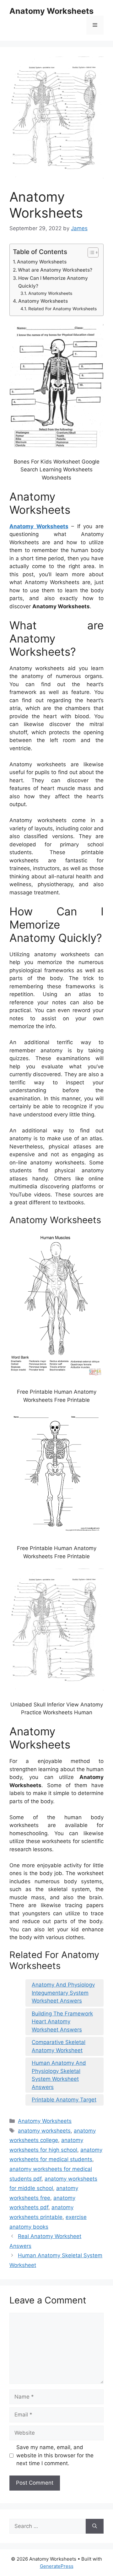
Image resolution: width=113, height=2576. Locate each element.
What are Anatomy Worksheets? (55, 270)
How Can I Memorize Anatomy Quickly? (53, 282)
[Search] (95, 2526)
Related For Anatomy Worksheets (62, 309)
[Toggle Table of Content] (90, 252)
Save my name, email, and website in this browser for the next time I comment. (55, 2455)
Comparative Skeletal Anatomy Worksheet (59, 2046)
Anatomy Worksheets (51, 11)
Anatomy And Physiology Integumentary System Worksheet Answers (63, 1993)
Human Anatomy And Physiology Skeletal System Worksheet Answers (59, 2075)
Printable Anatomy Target (64, 2100)
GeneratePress (57, 2566)
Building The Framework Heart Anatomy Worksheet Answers (62, 2022)
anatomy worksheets (44, 2131)
